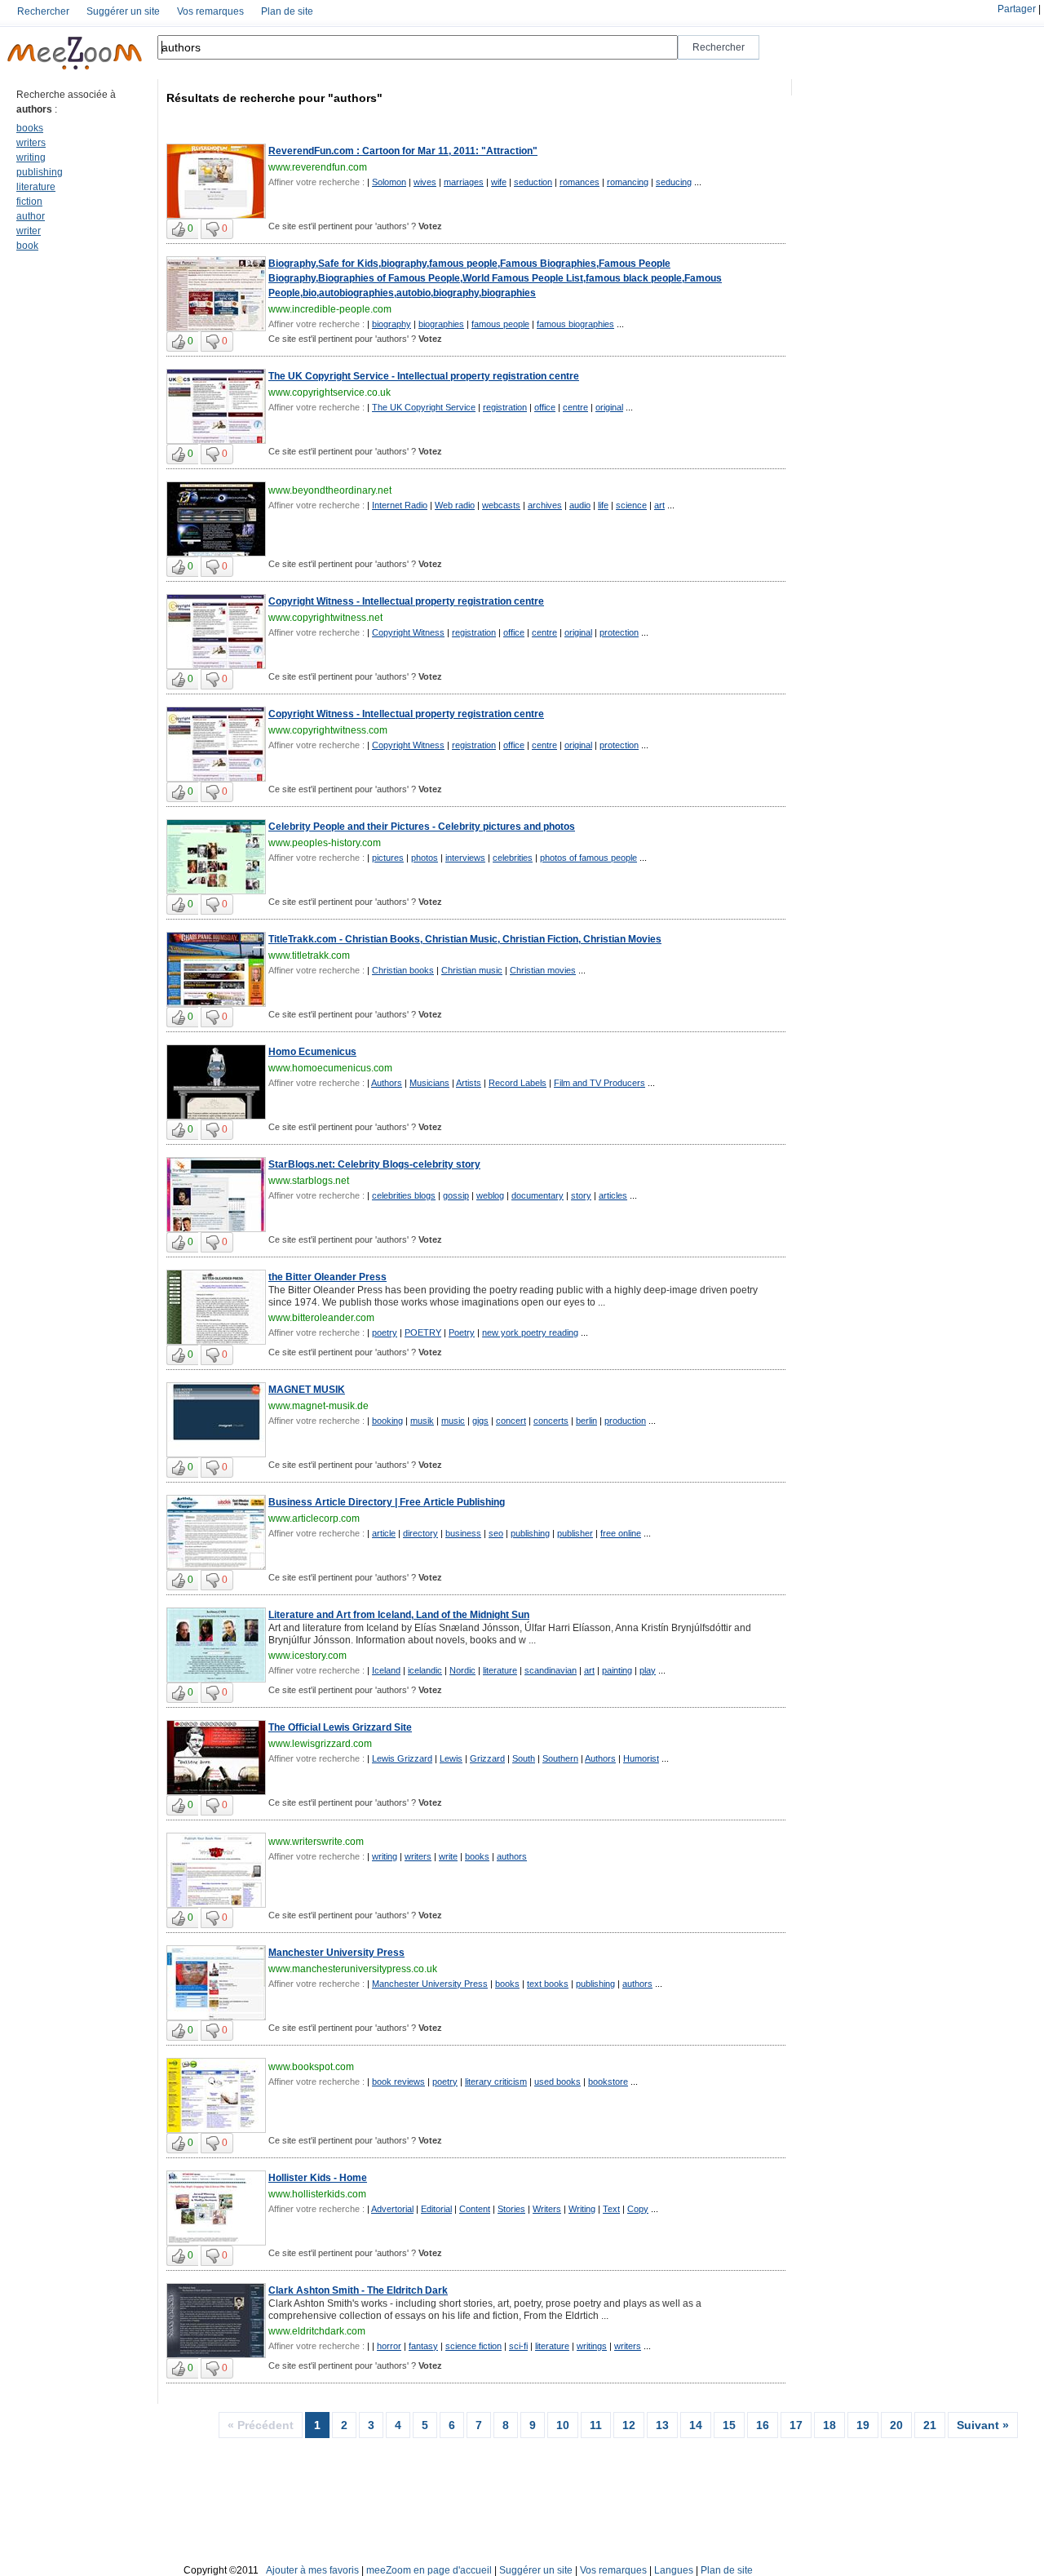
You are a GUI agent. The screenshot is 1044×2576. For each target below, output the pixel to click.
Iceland (386, 1670)
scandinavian (551, 1670)
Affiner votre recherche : (316, 182)
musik (422, 1421)
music (453, 1421)
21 (930, 2425)
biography (391, 324)
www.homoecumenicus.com (330, 1068)
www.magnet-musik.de (319, 1406)
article (384, 1533)
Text (611, 2209)
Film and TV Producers (599, 1083)
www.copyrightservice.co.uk (330, 392)
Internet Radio (400, 505)
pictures (388, 858)
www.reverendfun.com (318, 167)
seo (496, 1533)
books (30, 128)
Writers (547, 2209)
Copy (638, 2209)
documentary (537, 1195)
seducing (674, 182)
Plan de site (287, 11)
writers (31, 143)
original (609, 407)
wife (499, 182)
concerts (551, 1421)
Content (475, 2209)
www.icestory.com (307, 1656)
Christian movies (543, 970)
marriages (464, 182)
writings (592, 2346)
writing (31, 157)
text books (548, 1984)
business (463, 1533)
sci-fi (518, 2346)
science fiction (473, 2346)
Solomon (389, 182)
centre (575, 407)
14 (696, 2425)
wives (425, 182)
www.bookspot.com (311, 2067)
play (648, 1670)
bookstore (608, 2082)
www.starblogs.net (309, 1181)
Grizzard (487, 1758)
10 (563, 2425)
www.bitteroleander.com (321, 1318)
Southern (560, 1758)
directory (420, 1533)
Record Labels (518, 1083)
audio (580, 505)
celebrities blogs (404, 1195)
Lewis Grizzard (402, 1758)
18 (829, 2425)
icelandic (425, 1670)
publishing (40, 172)
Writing (582, 2209)
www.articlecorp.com (314, 1519)
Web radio (455, 505)
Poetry (462, 1332)
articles (613, 1195)
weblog (490, 1195)
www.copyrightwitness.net (325, 618)
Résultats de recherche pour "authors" (274, 98)
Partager (1017, 9)
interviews (465, 858)
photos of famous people (588, 858)
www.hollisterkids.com (317, 2194)
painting (617, 1670)
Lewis (451, 1758)
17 (796, 2425)
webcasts (501, 505)
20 (896, 2425)
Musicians (429, 1083)
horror (389, 2346)
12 (629, 2425)
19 (863, 2425)
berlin (586, 1421)
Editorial (436, 2209)
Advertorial (392, 2209)
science (631, 505)
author (31, 216)
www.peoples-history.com (325, 843)
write (448, 1856)
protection (619, 632)
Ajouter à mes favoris (312, 2570)
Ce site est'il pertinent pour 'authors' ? (355, 226)
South (524, 1758)
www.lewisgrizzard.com (320, 1744)
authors (512, 1856)
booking (387, 1421)
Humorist (641, 1758)
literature (36, 187)
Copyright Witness (408, 632)
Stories (511, 2209)
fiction (29, 202)
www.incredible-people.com (330, 309)
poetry (385, 1332)
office (545, 407)
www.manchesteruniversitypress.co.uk (353, 1969)
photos (425, 858)
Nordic (462, 1670)
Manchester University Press (430, 1984)
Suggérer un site (123, 11)
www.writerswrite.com (316, 1842)
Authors (387, 1083)
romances (580, 182)
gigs (480, 1421)
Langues (674, 2570)
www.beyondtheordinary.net (330, 490)
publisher (575, 1533)
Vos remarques (210, 11)
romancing (628, 182)
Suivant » (983, 2425)
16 (763, 2425)
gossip (456, 1195)
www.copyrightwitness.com (328, 730)
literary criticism (496, 2082)
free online (621, 1533)
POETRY (423, 1332)
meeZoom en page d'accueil (429, 2570)
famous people (500, 324)
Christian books (403, 970)
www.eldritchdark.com (317, 2331)
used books (557, 2082)
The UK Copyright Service (424, 407)
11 (596, 2425)
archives (545, 505)
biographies (441, 324)
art (659, 505)
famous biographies (575, 324)
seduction (533, 182)
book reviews (398, 2082)
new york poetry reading (530, 1332)
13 (662, 2425)
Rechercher (43, 11)
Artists (469, 1083)
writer (29, 231)
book (27, 246)
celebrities (513, 858)
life (603, 505)
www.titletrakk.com (309, 955)
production (625, 1421)
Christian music (472, 970)
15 (729, 2425)
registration (505, 407)
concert (511, 1421)
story (581, 1195)
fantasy (423, 2346)
